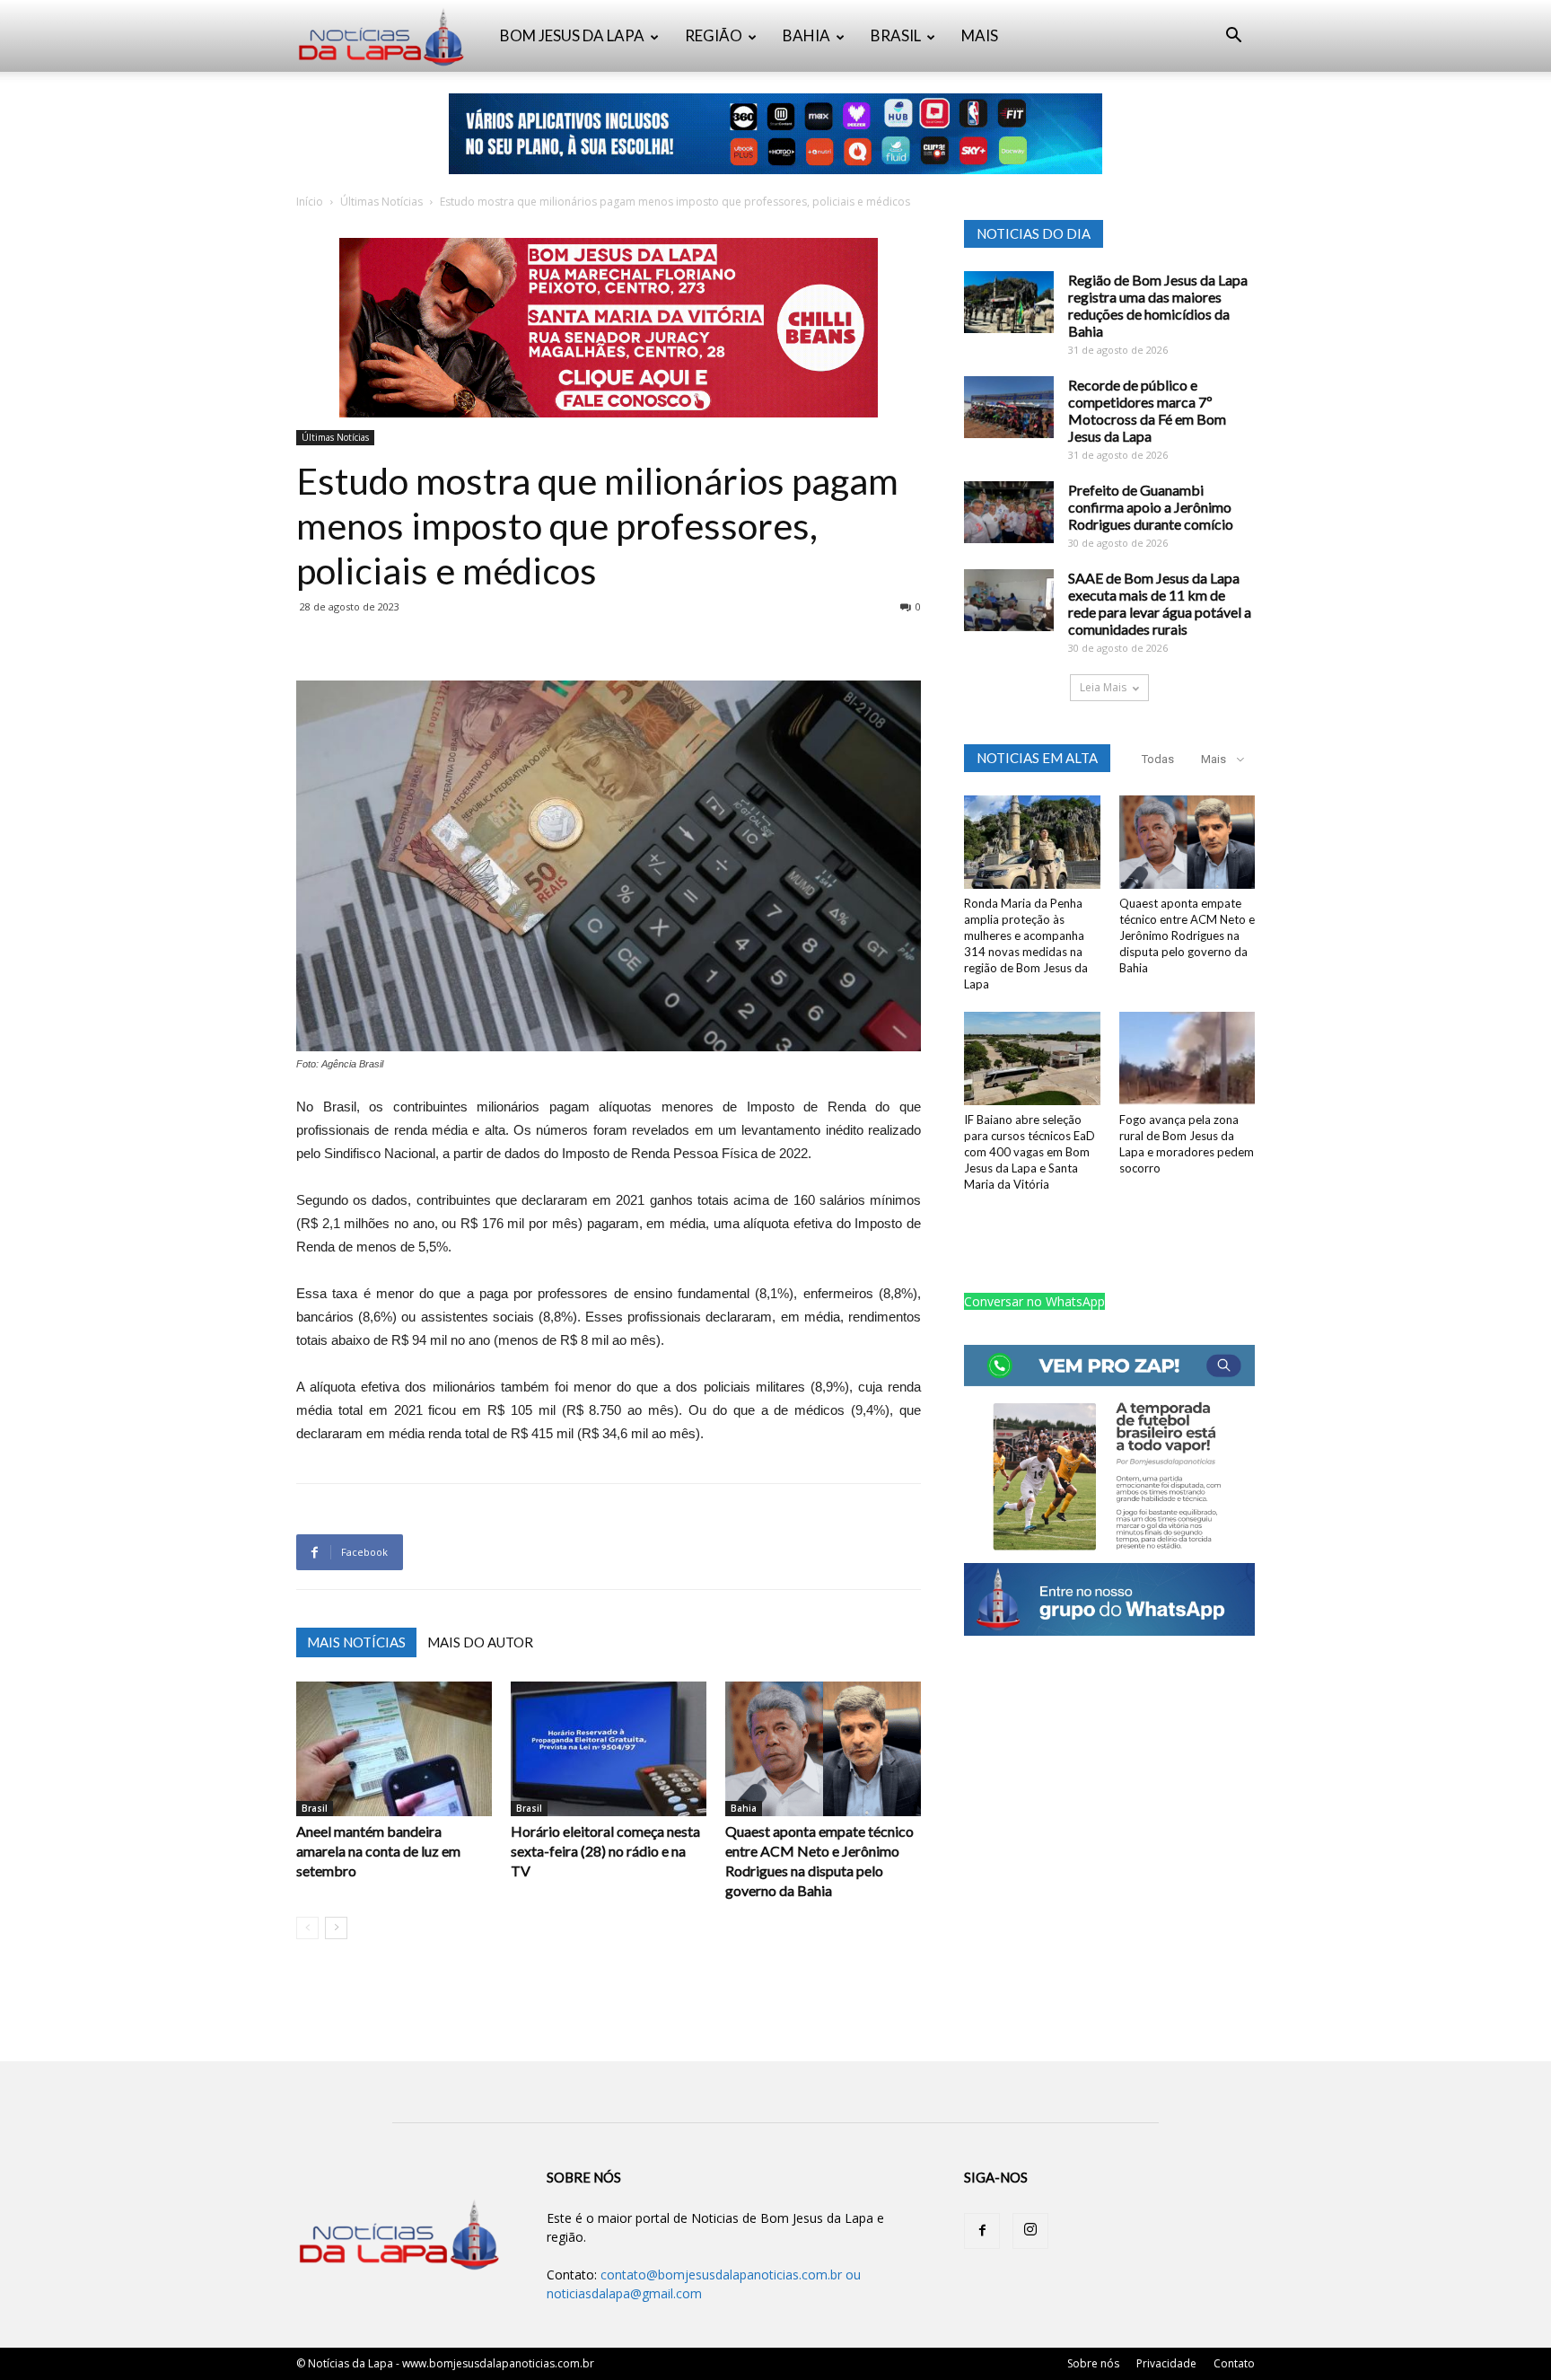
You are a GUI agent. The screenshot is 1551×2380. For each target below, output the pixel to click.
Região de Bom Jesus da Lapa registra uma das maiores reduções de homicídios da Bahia (1158, 305)
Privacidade (1166, 2363)
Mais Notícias (356, 1642)
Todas (1158, 759)
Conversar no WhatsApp (1034, 1301)
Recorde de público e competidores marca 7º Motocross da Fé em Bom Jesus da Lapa (1147, 410)
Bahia (744, 1808)
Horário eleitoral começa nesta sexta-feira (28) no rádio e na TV (605, 1851)
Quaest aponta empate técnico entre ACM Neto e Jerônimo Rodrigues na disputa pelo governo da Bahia (1187, 935)
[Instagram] (1030, 2231)
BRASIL (896, 35)
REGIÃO (714, 35)
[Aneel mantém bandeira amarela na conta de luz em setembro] (394, 1749)
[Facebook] (982, 2231)
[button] (1233, 37)
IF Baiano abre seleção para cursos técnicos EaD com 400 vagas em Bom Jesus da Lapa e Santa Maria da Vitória (1030, 1152)
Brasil (315, 1808)
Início (310, 202)
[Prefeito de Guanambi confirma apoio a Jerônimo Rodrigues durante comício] (1009, 512)
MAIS (980, 35)
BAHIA (806, 35)
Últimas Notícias (381, 202)
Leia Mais (1103, 687)
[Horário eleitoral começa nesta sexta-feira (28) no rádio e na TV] (609, 1749)
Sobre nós (1093, 2363)
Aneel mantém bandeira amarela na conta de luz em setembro (378, 1851)
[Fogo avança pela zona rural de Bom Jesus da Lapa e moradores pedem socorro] (1187, 1058)
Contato (1234, 2363)
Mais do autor (480, 1642)
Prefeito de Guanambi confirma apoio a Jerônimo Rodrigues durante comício (1151, 507)
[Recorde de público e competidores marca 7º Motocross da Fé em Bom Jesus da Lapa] (1009, 407)
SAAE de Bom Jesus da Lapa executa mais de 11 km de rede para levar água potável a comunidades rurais (1160, 603)
